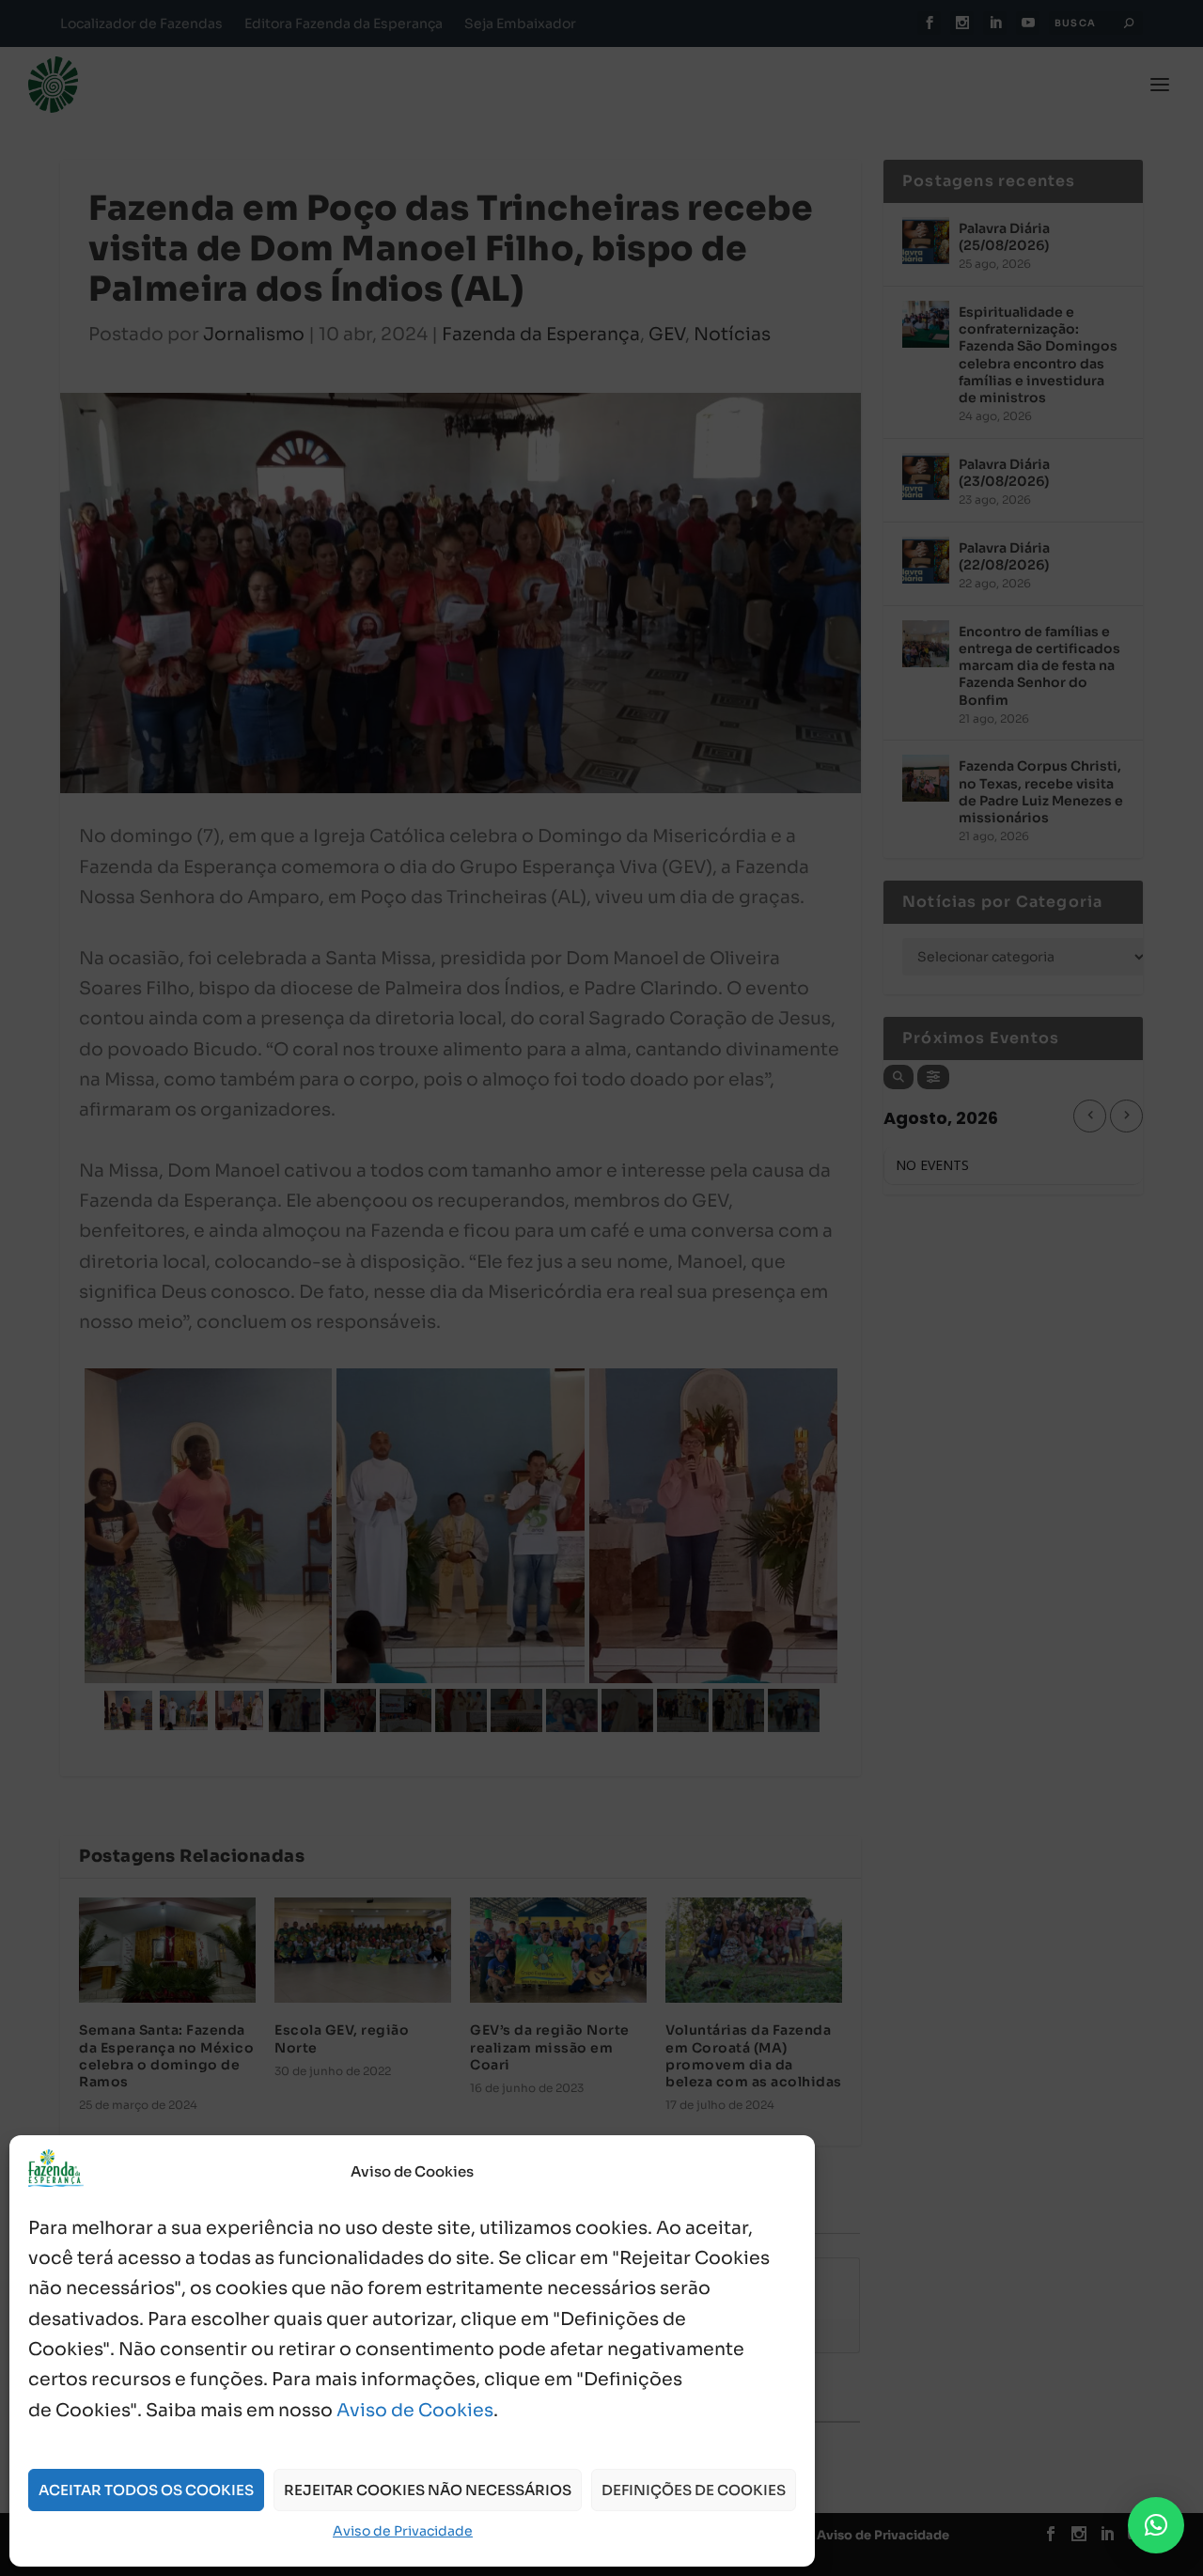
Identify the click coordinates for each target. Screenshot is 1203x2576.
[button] (1156, 2525)
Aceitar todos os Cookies (146, 2490)
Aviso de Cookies (415, 2411)
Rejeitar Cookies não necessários (428, 2490)
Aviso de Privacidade (403, 2531)
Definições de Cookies (694, 2490)
